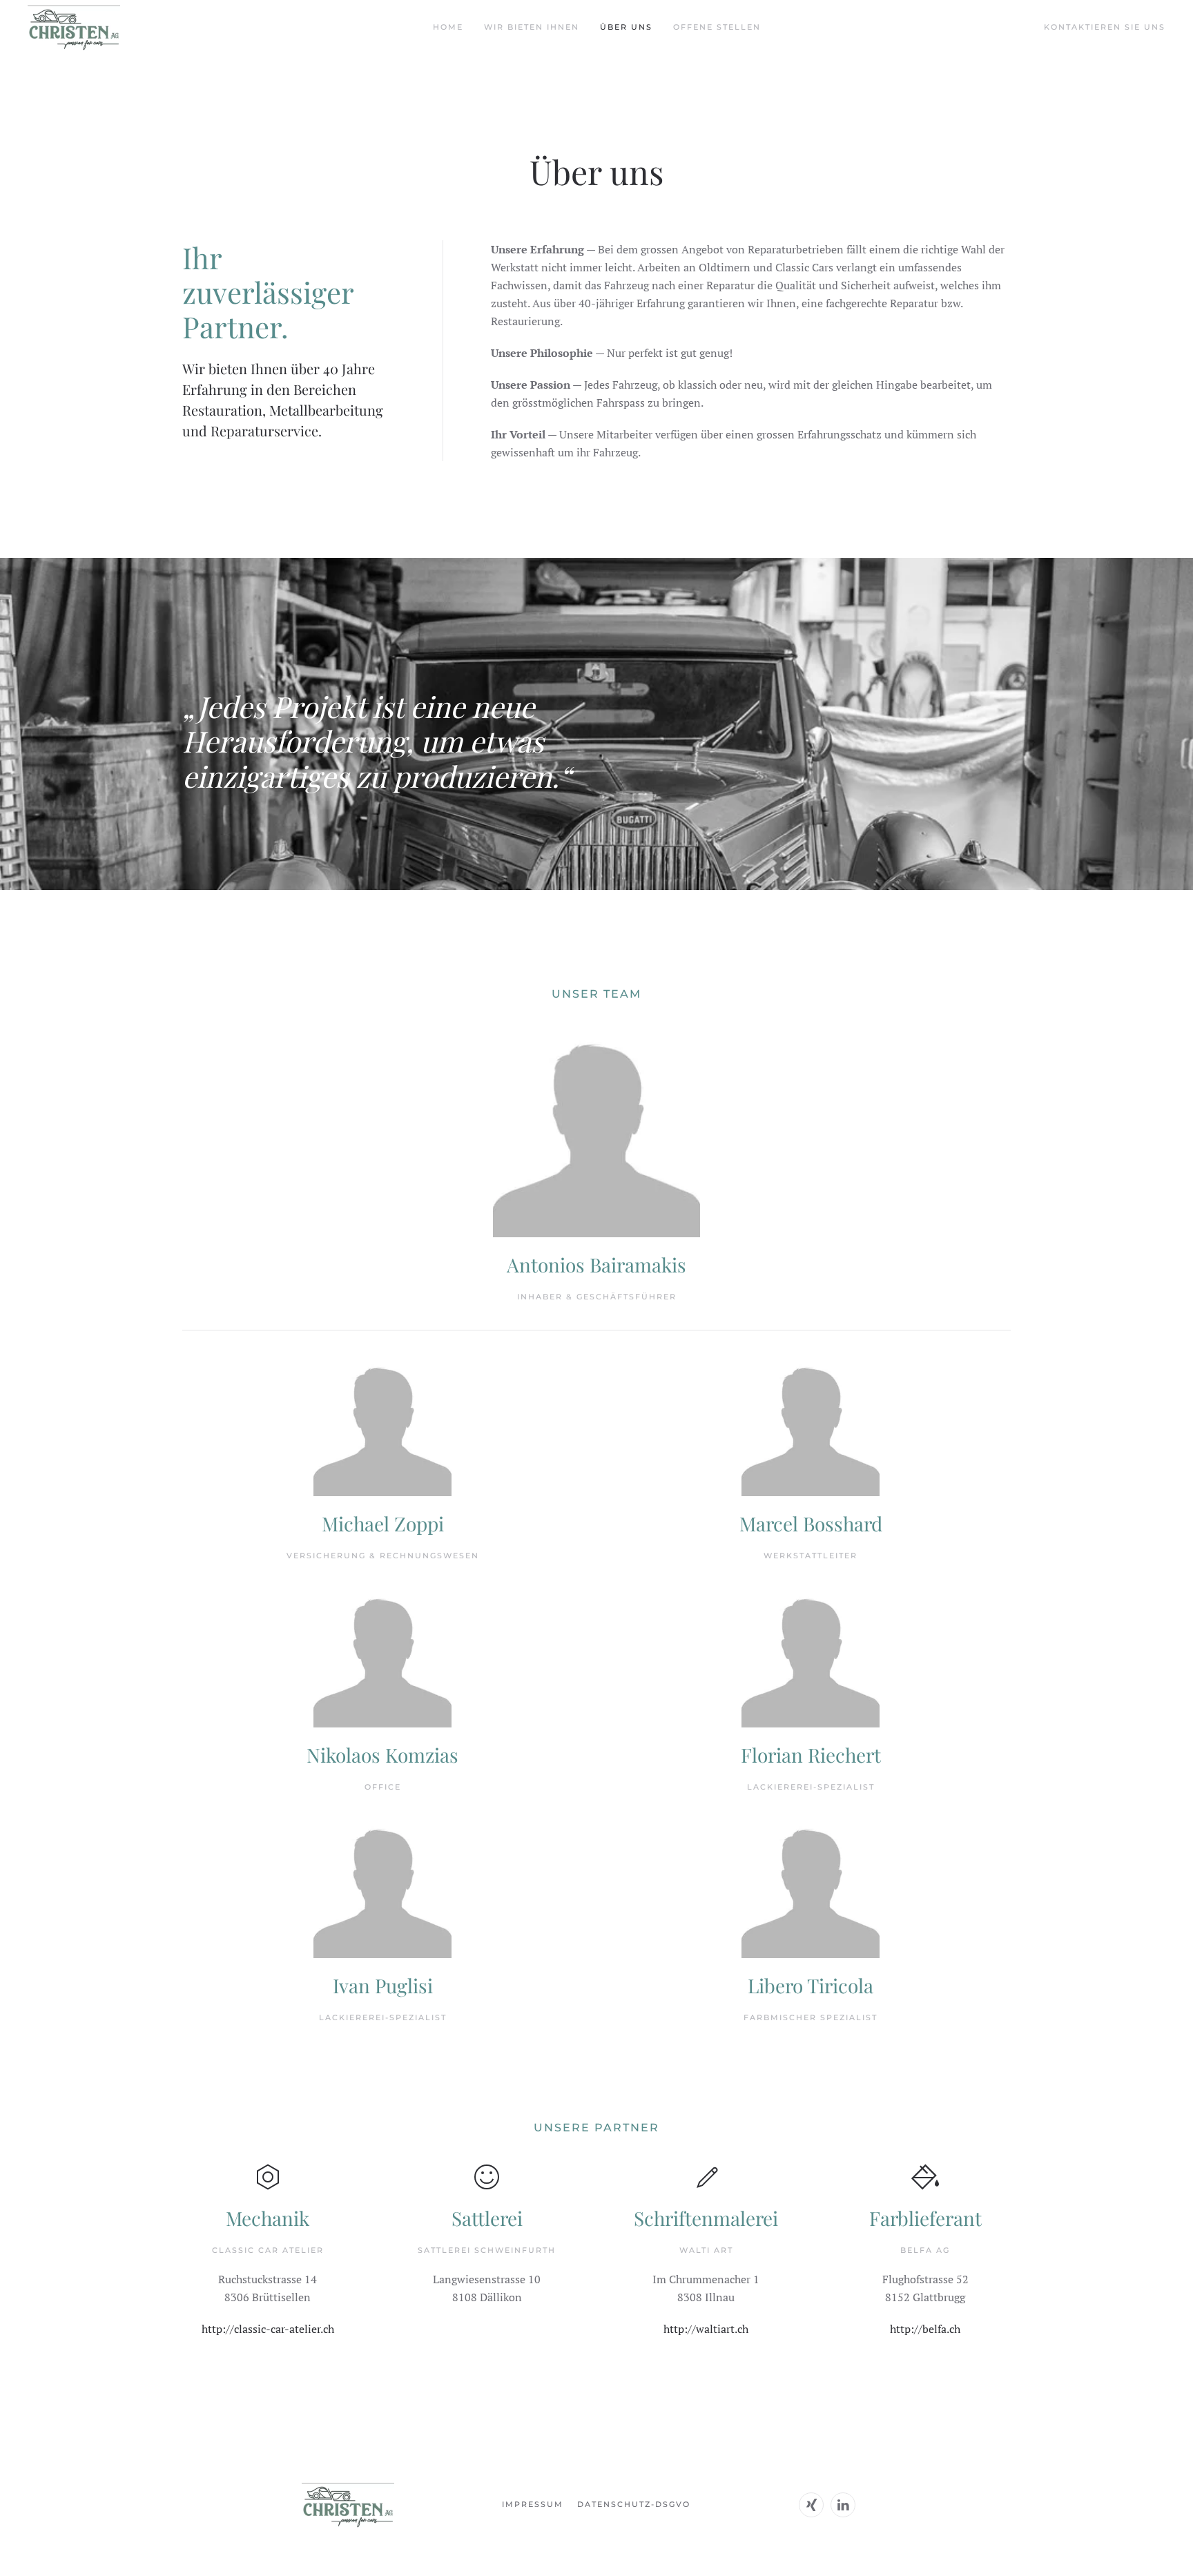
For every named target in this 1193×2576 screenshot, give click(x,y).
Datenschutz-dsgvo (634, 2504)
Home (448, 27)
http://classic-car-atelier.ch (268, 2329)
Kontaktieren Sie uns (1105, 27)
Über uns (626, 27)
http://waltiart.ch (706, 2329)
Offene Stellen (717, 27)
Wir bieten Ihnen (532, 27)
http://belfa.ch (925, 2329)
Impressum (533, 2504)
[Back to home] (74, 28)
